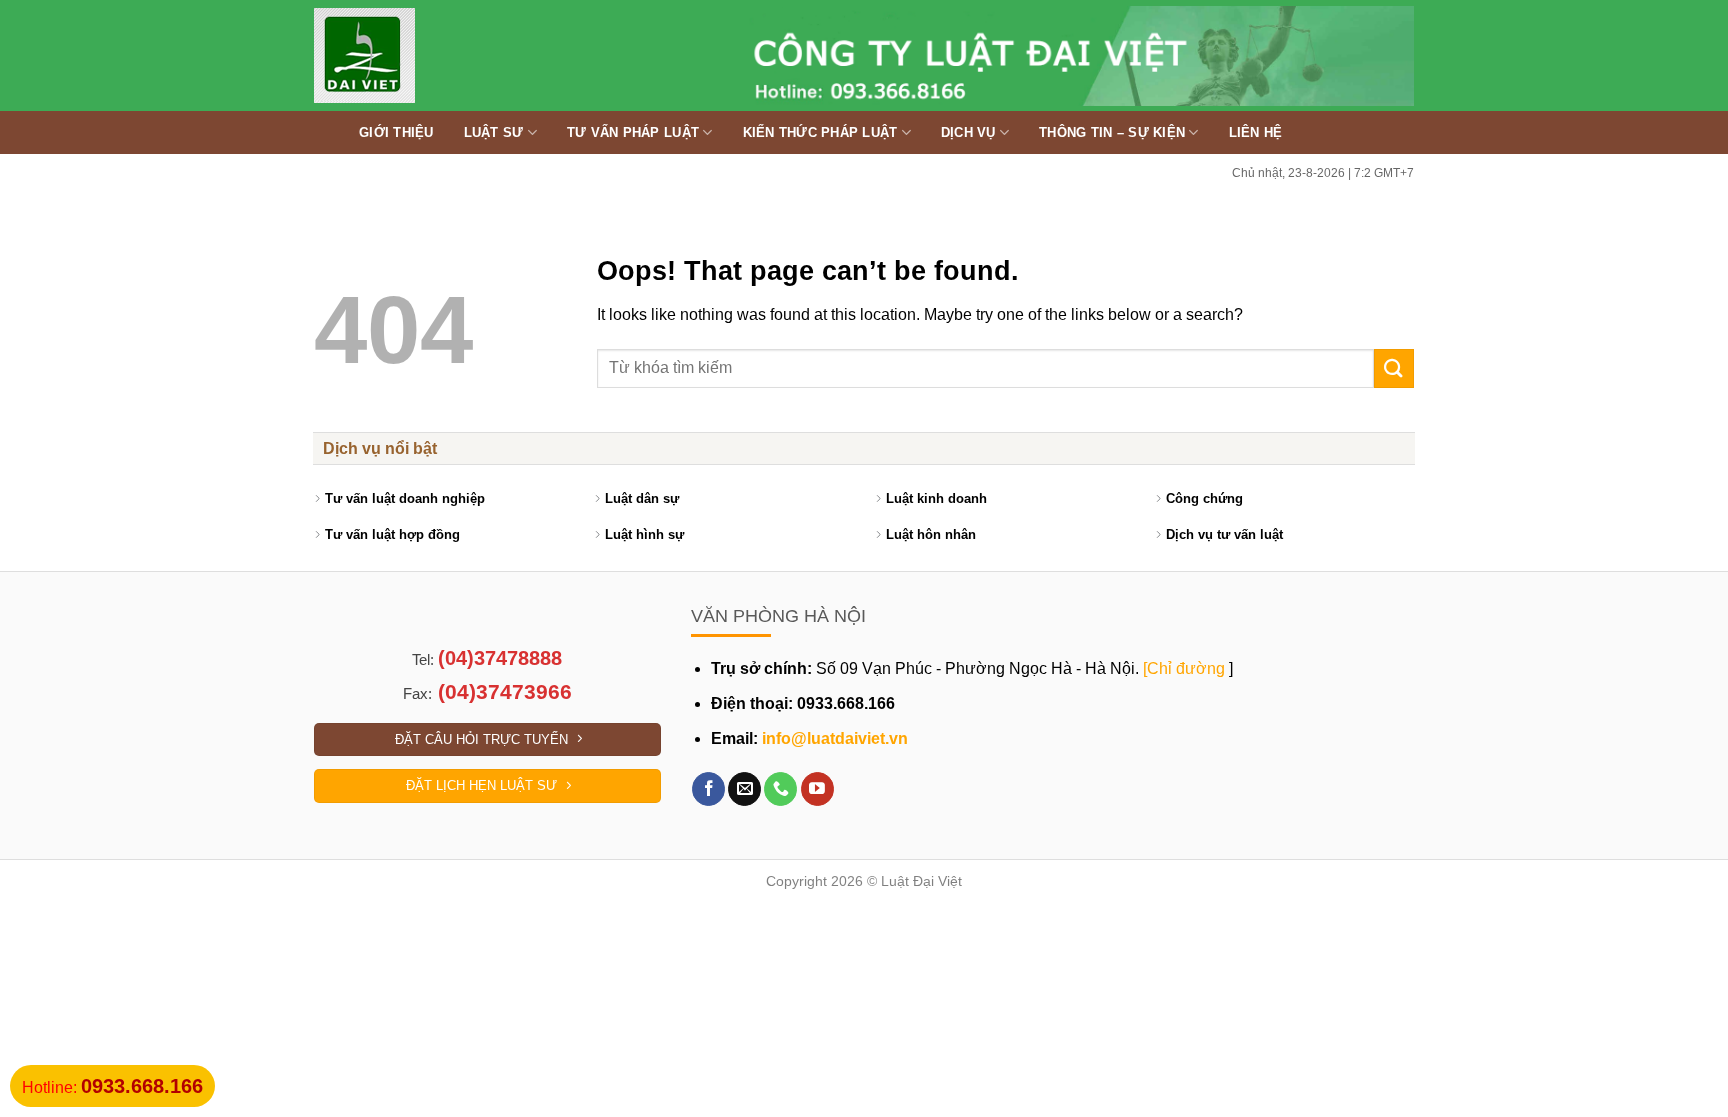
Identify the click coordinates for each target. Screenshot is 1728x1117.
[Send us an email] (744, 789)
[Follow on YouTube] (817, 789)
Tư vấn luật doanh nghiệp (405, 498)
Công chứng (1204, 498)
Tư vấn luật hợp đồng (392, 534)
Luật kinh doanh (936, 498)
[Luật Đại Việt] (419, 55)
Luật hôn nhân (931, 534)
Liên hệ (1256, 132)
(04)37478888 (500, 658)
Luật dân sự (642, 498)
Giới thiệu (396, 132)
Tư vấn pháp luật (633, 132)
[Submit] (1394, 368)
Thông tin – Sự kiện (1112, 132)
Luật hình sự (644, 534)
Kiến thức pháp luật (820, 132)
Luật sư (494, 132)
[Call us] (780, 789)
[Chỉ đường (1184, 668)
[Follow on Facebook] (708, 789)
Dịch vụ (968, 132)
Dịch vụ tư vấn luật (1224, 534)
